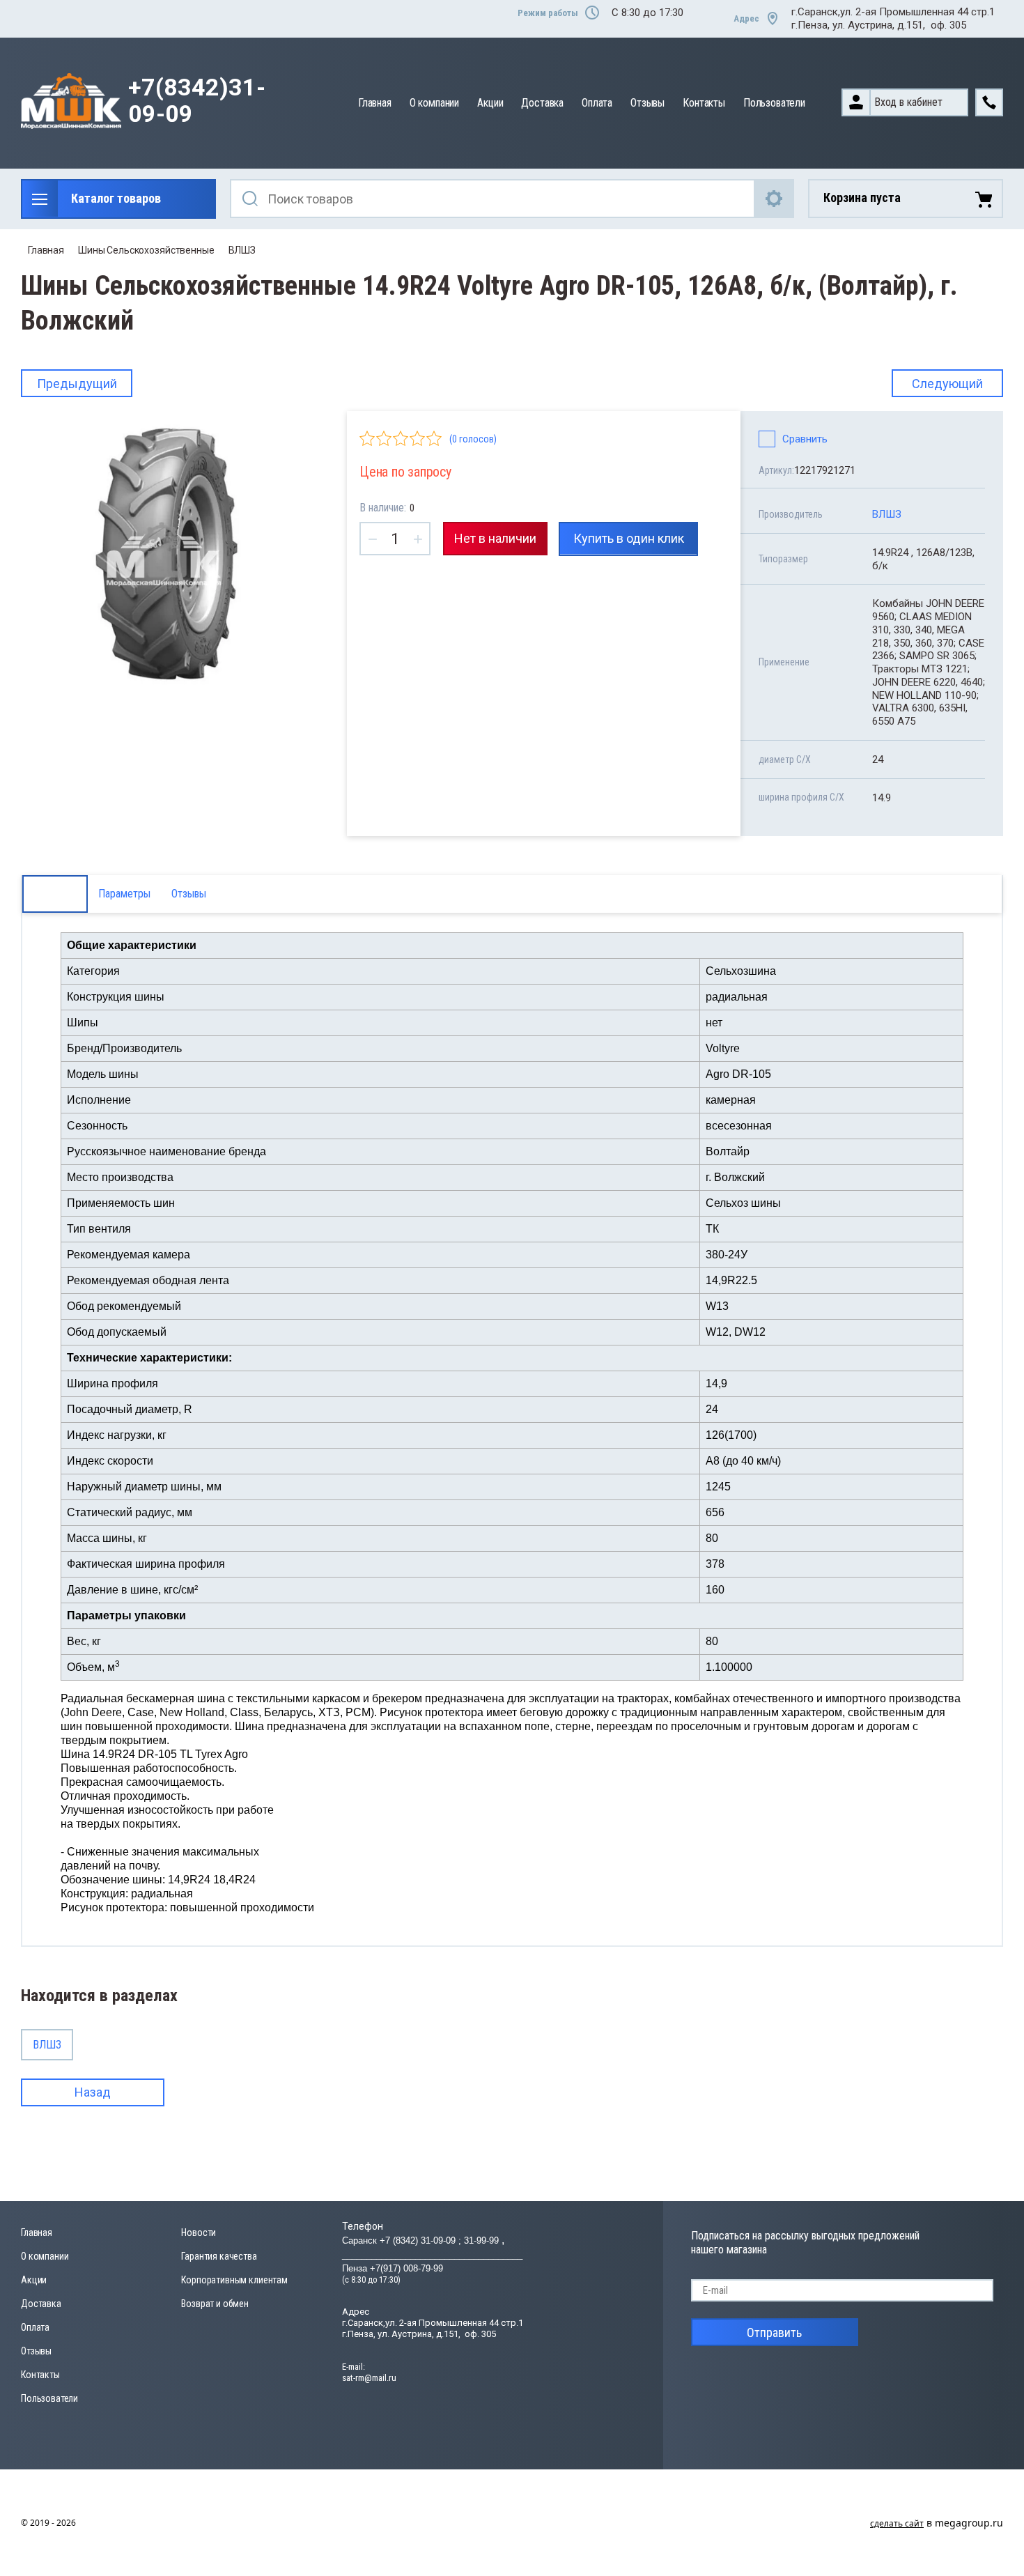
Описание (55, 894)
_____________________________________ (432, 2254)
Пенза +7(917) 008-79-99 (393, 2268)
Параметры (124, 894)
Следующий (947, 384)
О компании (434, 103)
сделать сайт (897, 2523)
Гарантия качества (219, 2256)
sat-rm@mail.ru (369, 2378)
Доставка (542, 103)
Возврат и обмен (215, 2304)
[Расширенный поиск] (775, 199)
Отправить (774, 2332)
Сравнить (805, 439)
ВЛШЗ (242, 250)
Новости (199, 2232)
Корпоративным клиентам (234, 2280)
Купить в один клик (629, 538)
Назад (93, 2092)
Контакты (704, 103)
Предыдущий (77, 384)
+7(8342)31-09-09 (197, 101)
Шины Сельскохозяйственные (146, 250)
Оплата (597, 103)
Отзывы (647, 103)
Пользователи (774, 103)
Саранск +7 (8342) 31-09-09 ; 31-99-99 (422, 2240)
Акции (490, 103)
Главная (375, 103)
